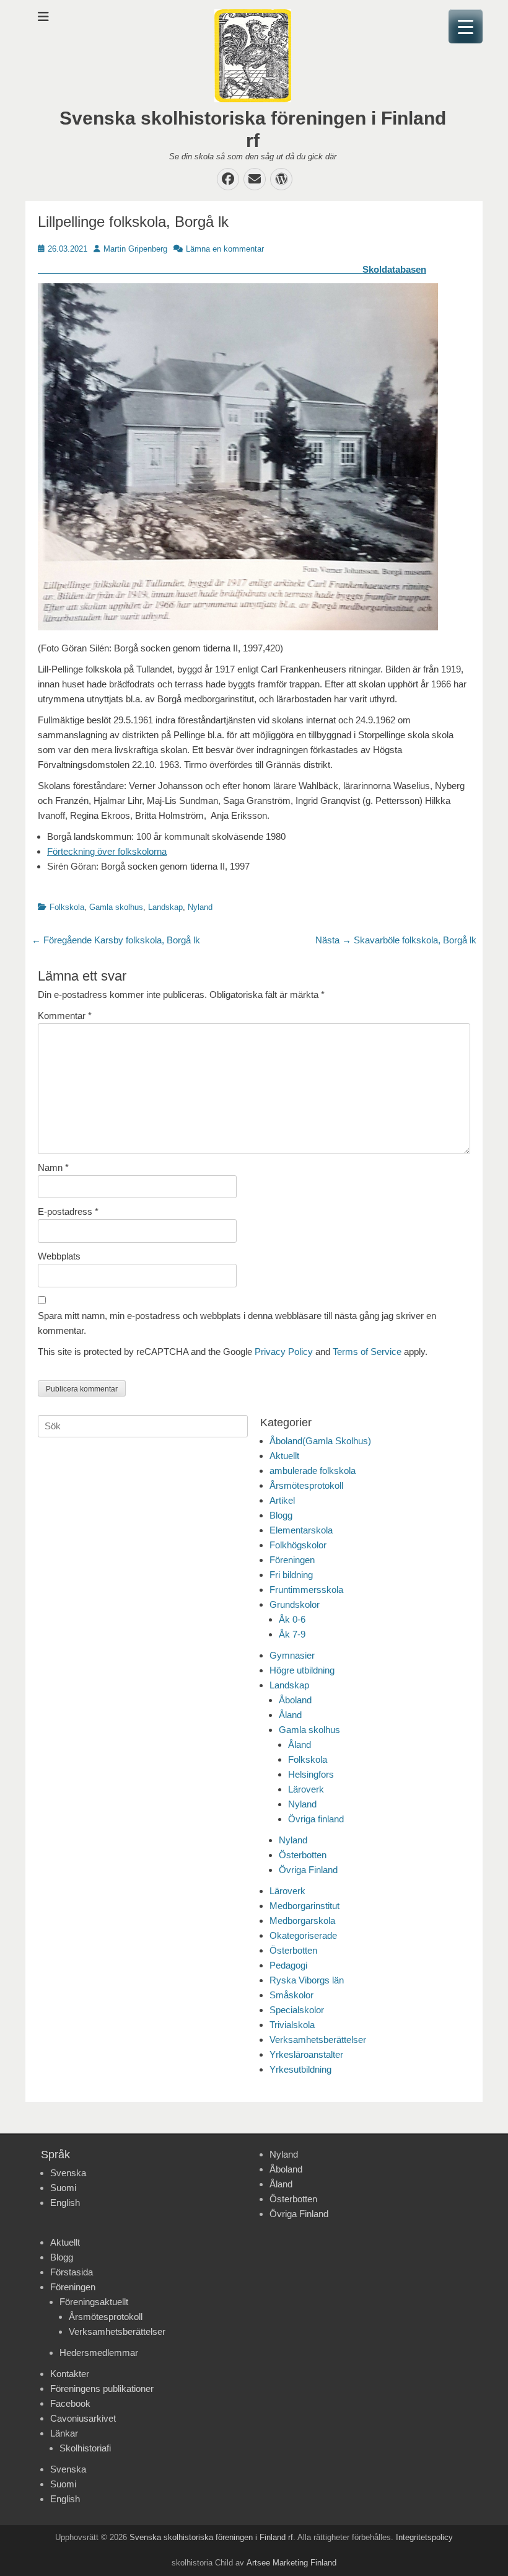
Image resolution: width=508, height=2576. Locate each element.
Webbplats (59, 1256)
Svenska (68, 2173)
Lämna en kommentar (225, 249)
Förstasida (72, 2272)
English (65, 2203)
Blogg (281, 1515)
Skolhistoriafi (85, 2448)
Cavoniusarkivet (83, 2418)
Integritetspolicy (424, 2537)
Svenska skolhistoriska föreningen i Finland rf (211, 2537)
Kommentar (65, 1016)
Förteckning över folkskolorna (107, 851)
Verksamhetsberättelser (318, 2040)
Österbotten (303, 1855)
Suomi (63, 2188)
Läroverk (306, 1789)
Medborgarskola (302, 1921)
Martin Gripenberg (135, 249)
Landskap (165, 907)
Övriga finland (316, 1819)
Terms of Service (367, 1352)
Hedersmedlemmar (99, 2353)
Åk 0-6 (292, 1619)
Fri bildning (291, 1575)
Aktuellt (284, 1456)
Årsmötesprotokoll (306, 1485)
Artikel (282, 1500)
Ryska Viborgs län (307, 1980)
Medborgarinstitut (304, 1906)
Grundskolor (295, 1604)
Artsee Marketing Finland (291, 2563)
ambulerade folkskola (313, 1471)
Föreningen (292, 1560)
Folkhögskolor (298, 1545)
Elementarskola (301, 1530)
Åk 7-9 (292, 1634)
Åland (290, 1715)
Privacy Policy (284, 1352)
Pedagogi (288, 1965)
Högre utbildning (302, 1670)
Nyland (200, 907)
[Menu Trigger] (466, 26)
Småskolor (291, 1995)
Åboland (295, 1700)
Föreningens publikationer (102, 2389)
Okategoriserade (303, 1935)
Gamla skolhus (116, 907)
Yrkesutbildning (300, 2069)
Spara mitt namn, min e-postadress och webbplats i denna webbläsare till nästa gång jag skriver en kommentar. (237, 1323)
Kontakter (70, 2374)
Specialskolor (297, 2010)
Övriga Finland (308, 1870)
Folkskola (67, 907)
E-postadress (68, 1211)
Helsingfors (311, 1774)
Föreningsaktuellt (94, 2302)
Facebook (70, 2403)
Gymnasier (292, 1655)
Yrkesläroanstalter (306, 2054)
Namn (53, 1167)
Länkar (64, 2433)
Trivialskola (292, 2025)
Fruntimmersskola (306, 1590)
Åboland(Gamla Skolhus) (320, 1441)
